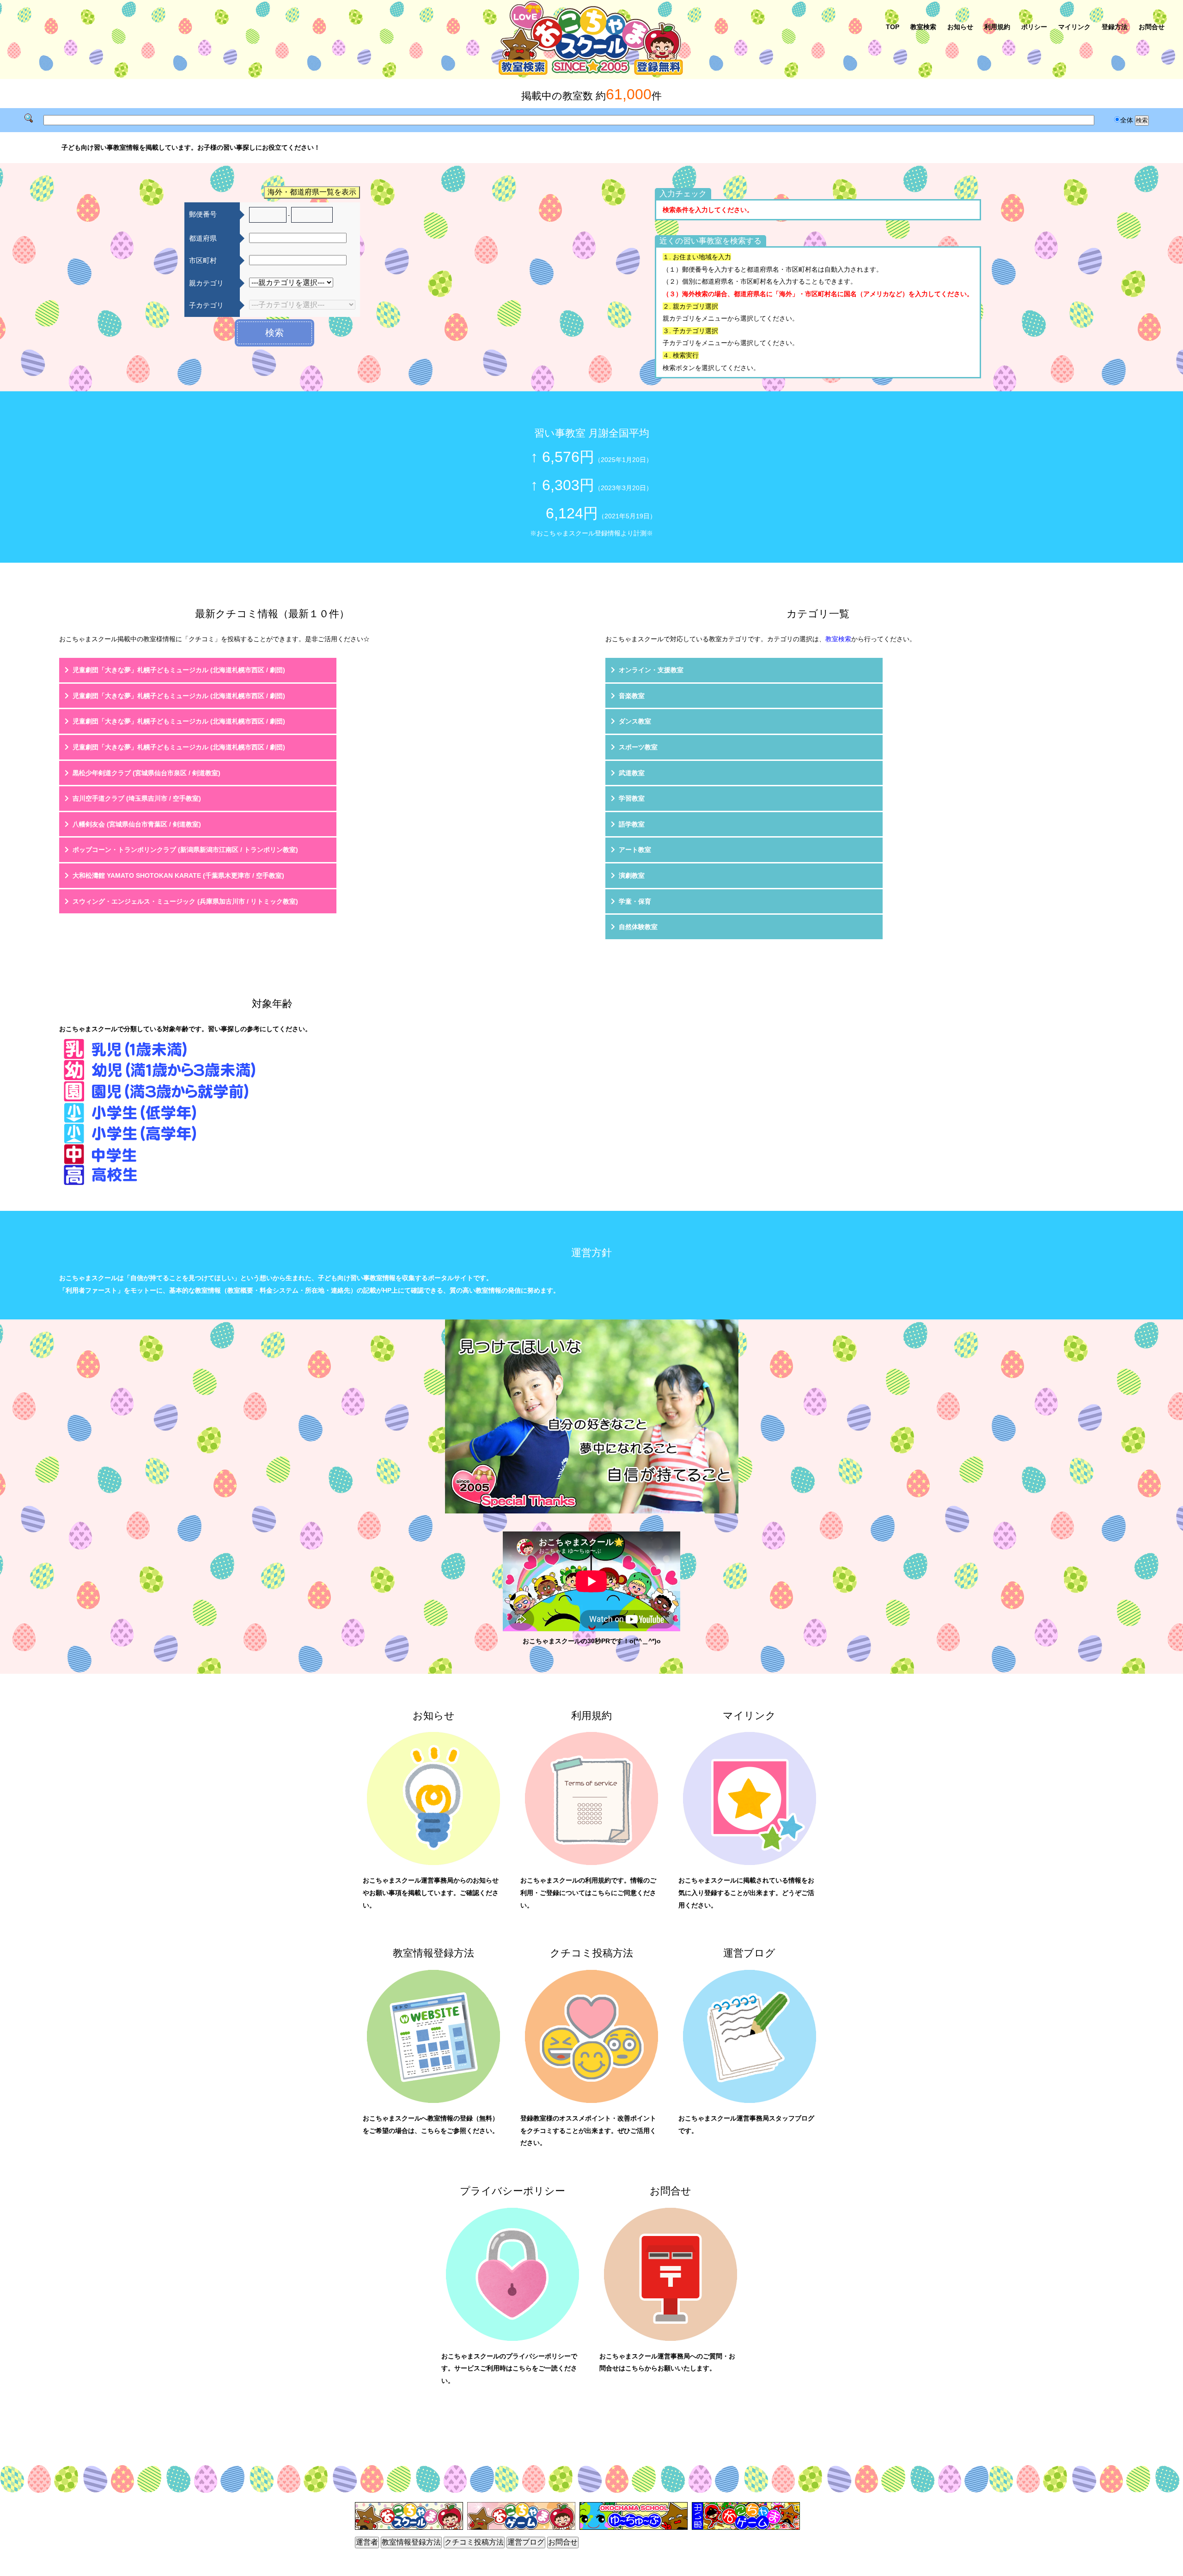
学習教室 (632, 798)
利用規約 (997, 27)
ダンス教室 (635, 721)
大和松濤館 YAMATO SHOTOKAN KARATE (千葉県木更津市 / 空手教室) (178, 875)
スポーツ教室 (638, 747)
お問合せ (1152, 27)
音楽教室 (632, 696)
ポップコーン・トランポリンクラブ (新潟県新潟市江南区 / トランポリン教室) (185, 850)
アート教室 (635, 850)
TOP (893, 27)
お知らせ (960, 27)
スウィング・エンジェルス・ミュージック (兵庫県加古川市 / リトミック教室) (185, 901)
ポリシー (1034, 27)
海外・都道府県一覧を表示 (312, 192)
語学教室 (632, 824)
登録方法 (1115, 27)
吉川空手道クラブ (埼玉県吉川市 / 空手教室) (137, 798)
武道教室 (632, 773)
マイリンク (1074, 27)
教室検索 (923, 27)
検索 (274, 333)
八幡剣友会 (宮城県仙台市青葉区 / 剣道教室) (137, 824)
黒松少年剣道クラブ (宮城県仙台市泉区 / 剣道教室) (146, 773)
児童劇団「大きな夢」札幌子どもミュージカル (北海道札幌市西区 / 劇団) (179, 670)
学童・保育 (635, 901)
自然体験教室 (638, 927)
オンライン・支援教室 (651, 670)
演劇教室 (632, 875)
